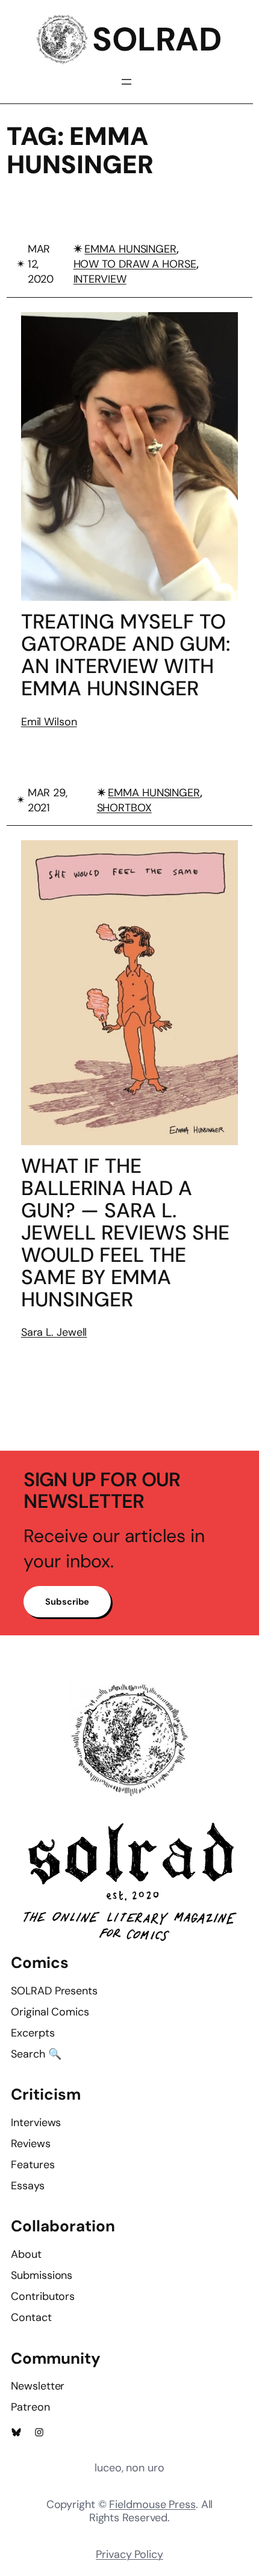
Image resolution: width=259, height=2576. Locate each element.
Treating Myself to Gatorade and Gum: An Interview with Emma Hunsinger (126, 655)
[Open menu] (126, 82)
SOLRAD (157, 39)
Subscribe (67, 1602)
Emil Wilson (49, 722)
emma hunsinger (130, 249)
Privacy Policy (129, 2554)
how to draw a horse (135, 264)
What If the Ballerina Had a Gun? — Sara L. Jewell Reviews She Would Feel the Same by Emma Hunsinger (125, 1233)
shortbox (124, 808)
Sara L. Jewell (54, 1332)
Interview (100, 279)
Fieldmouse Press (152, 2504)
